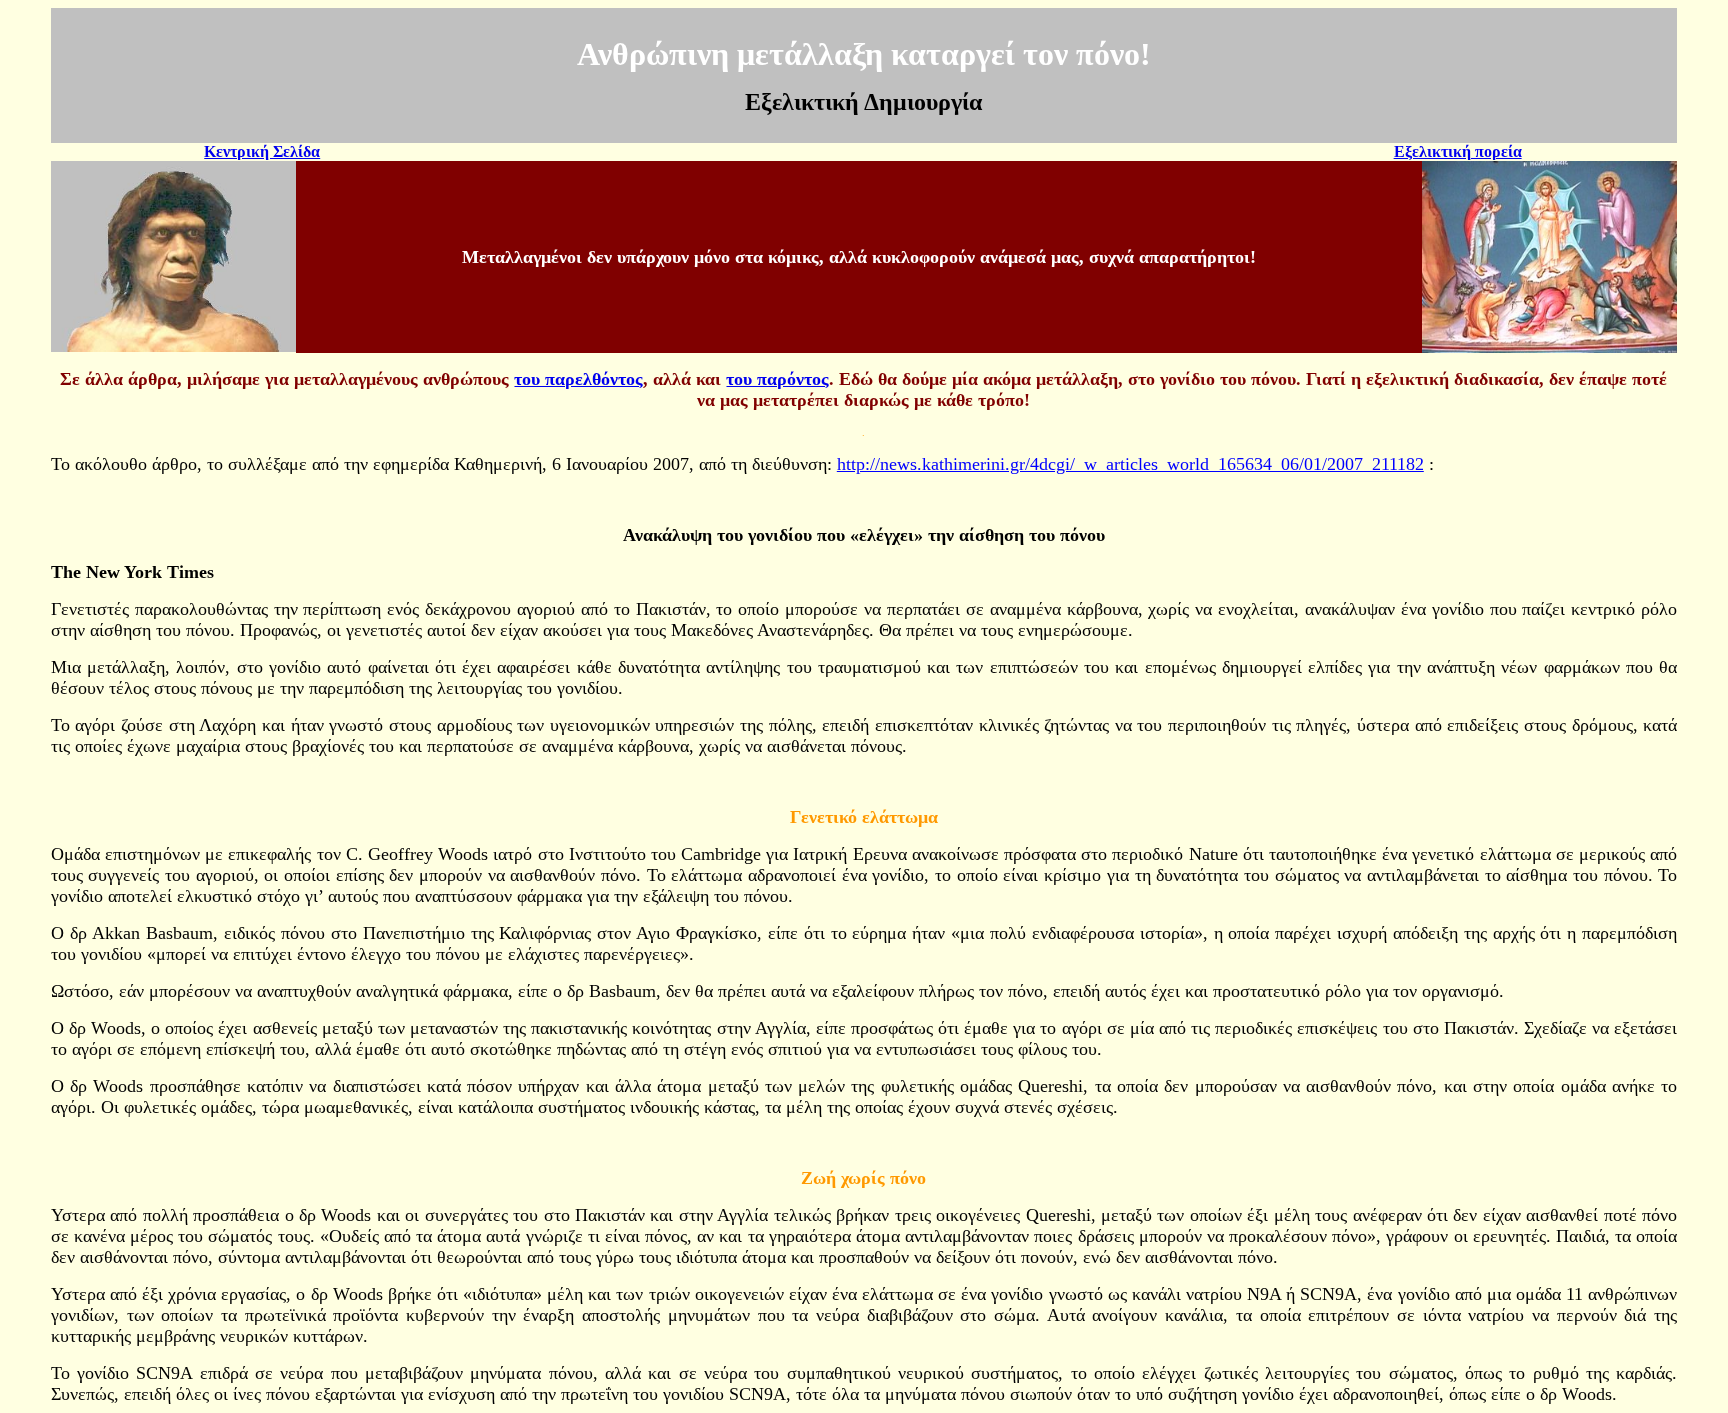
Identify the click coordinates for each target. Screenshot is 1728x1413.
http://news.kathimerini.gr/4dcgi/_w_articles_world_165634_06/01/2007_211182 (1130, 464)
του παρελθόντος (578, 379)
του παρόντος (777, 379)
